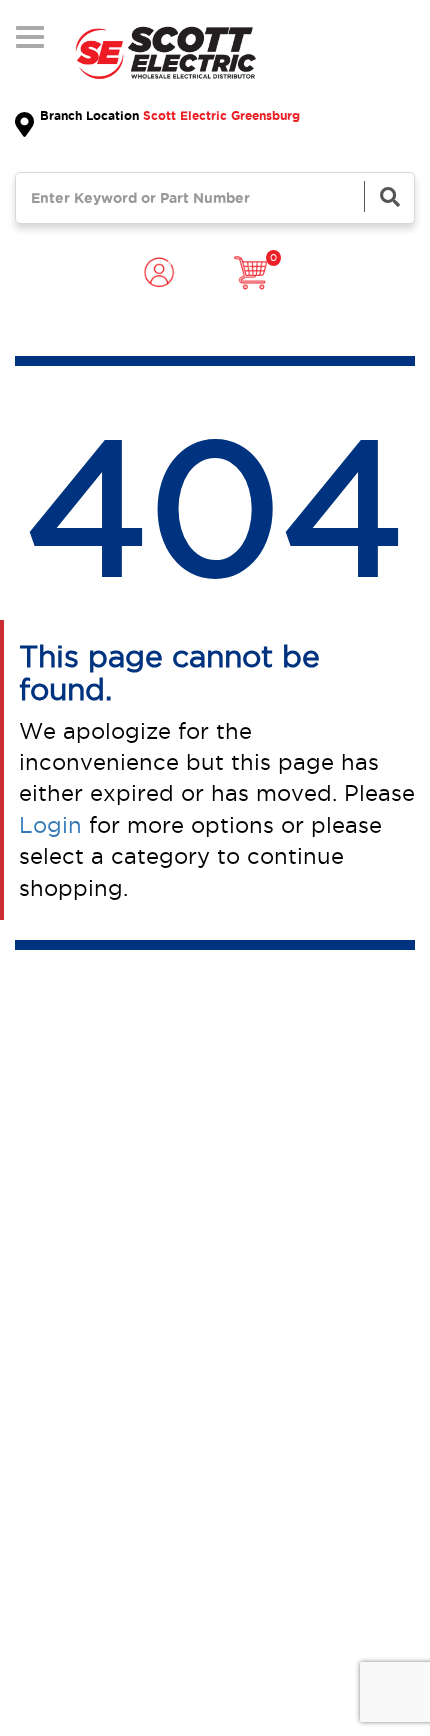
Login (50, 825)
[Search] (389, 196)
